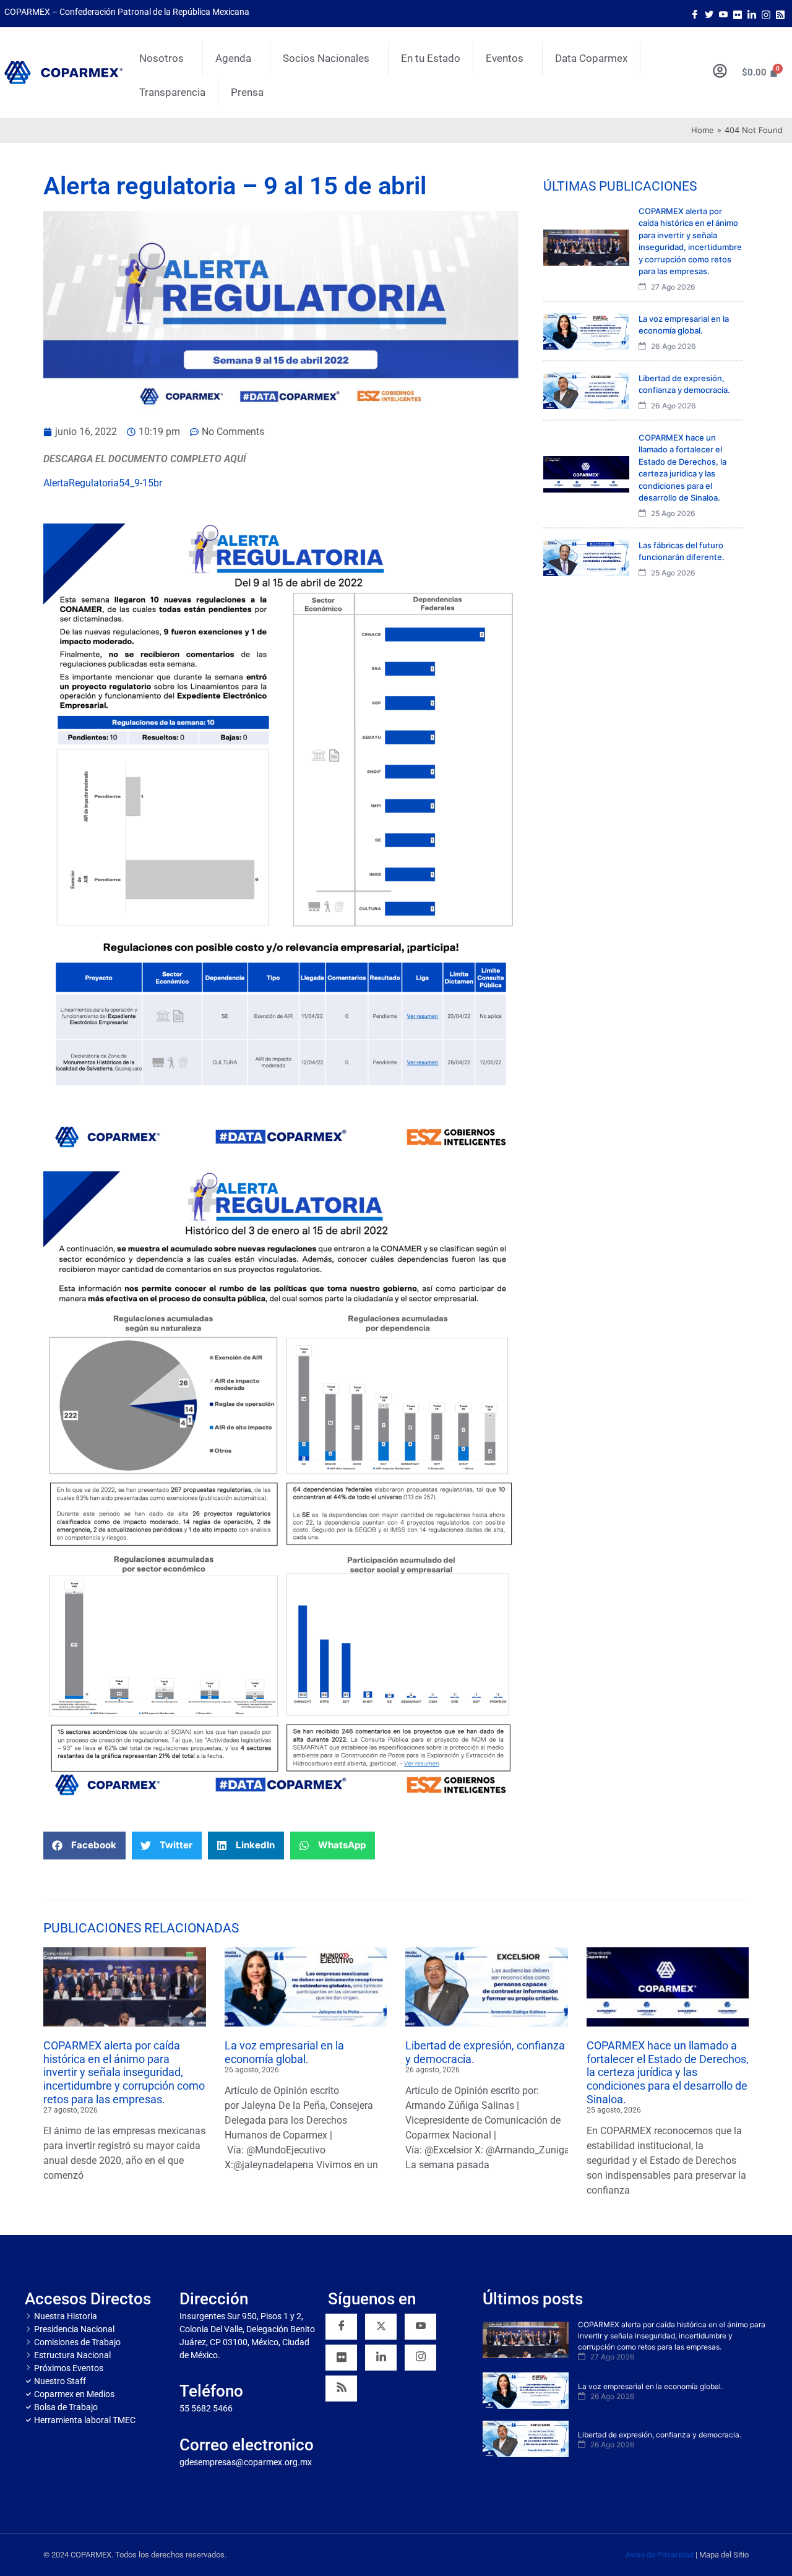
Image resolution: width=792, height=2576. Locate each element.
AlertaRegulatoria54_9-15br (103, 483)
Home (703, 130)
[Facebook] (695, 14)
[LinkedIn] (752, 14)
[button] (84, 1846)
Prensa (247, 92)
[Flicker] (738, 14)
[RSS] (341, 2389)
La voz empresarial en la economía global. (284, 2052)
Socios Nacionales (326, 58)
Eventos (505, 58)
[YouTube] (420, 2327)
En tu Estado (431, 58)
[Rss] (780, 14)
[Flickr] (341, 2358)
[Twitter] (709, 14)
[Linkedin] (381, 2358)
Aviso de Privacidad (660, 2555)
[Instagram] (766, 14)
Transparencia (172, 92)
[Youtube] (723, 14)
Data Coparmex (591, 58)
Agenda (233, 58)
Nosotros (161, 58)
